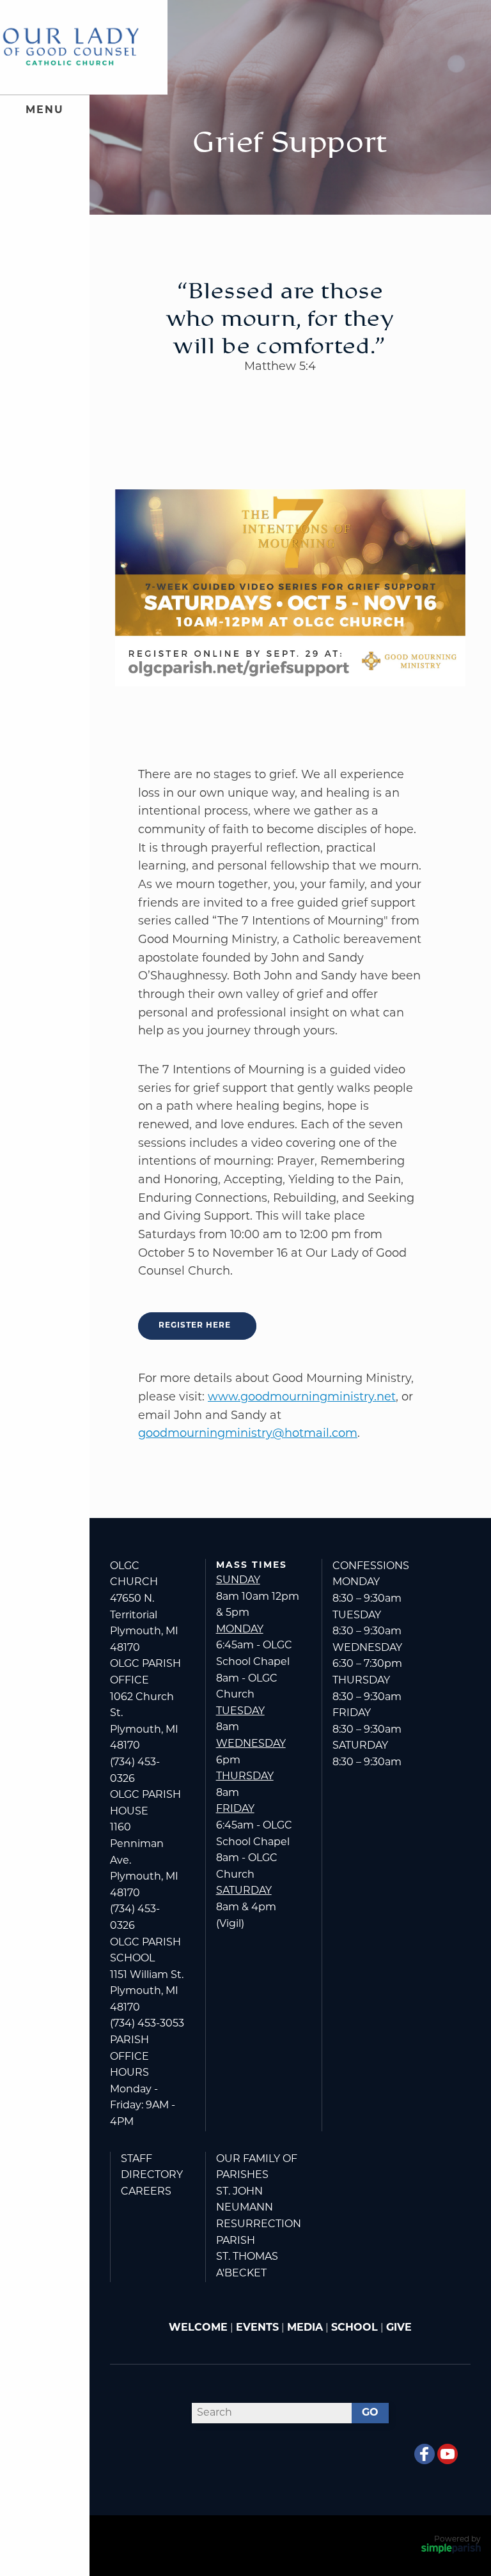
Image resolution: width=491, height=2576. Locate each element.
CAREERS (146, 2192)
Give (399, 2328)
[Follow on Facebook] (425, 2454)
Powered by (457, 2540)
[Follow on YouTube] (448, 2454)
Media (305, 2328)
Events (257, 2328)
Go (370, 2413)
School (355, 2328)
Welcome (198, 2328)
